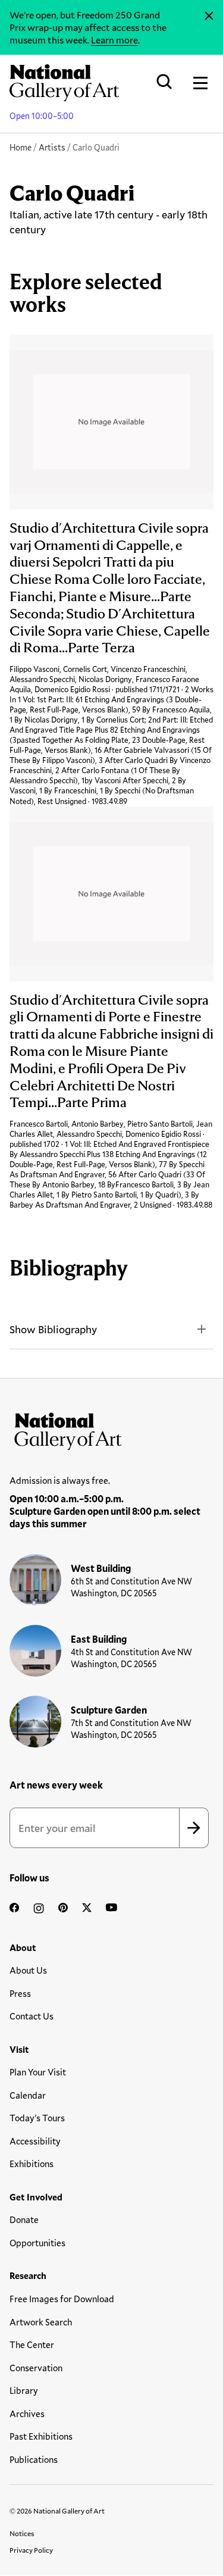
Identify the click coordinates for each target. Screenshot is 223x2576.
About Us (28, 1970)
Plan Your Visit (38, 2072)
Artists (52, 147)
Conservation (36, 2368)
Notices (22, 2533)
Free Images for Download (62, 2299)
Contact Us (32, 2016)
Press (20, 1993)
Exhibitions (32, 2164)
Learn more (114, 40)
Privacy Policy (31, 2550)
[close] (209, 16)
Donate (24, 2219)
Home (21, 147)
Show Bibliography (53, 1329)
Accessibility (35, 2141)
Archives (27, 2414)
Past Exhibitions (41, 2436)
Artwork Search (41, 2322)
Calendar (28, 2095)
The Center (32, 2344)
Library (24, 2390)
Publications (34, 2459)
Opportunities (37, 2243)
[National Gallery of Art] (111, 1428)
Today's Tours (37, 2118)
